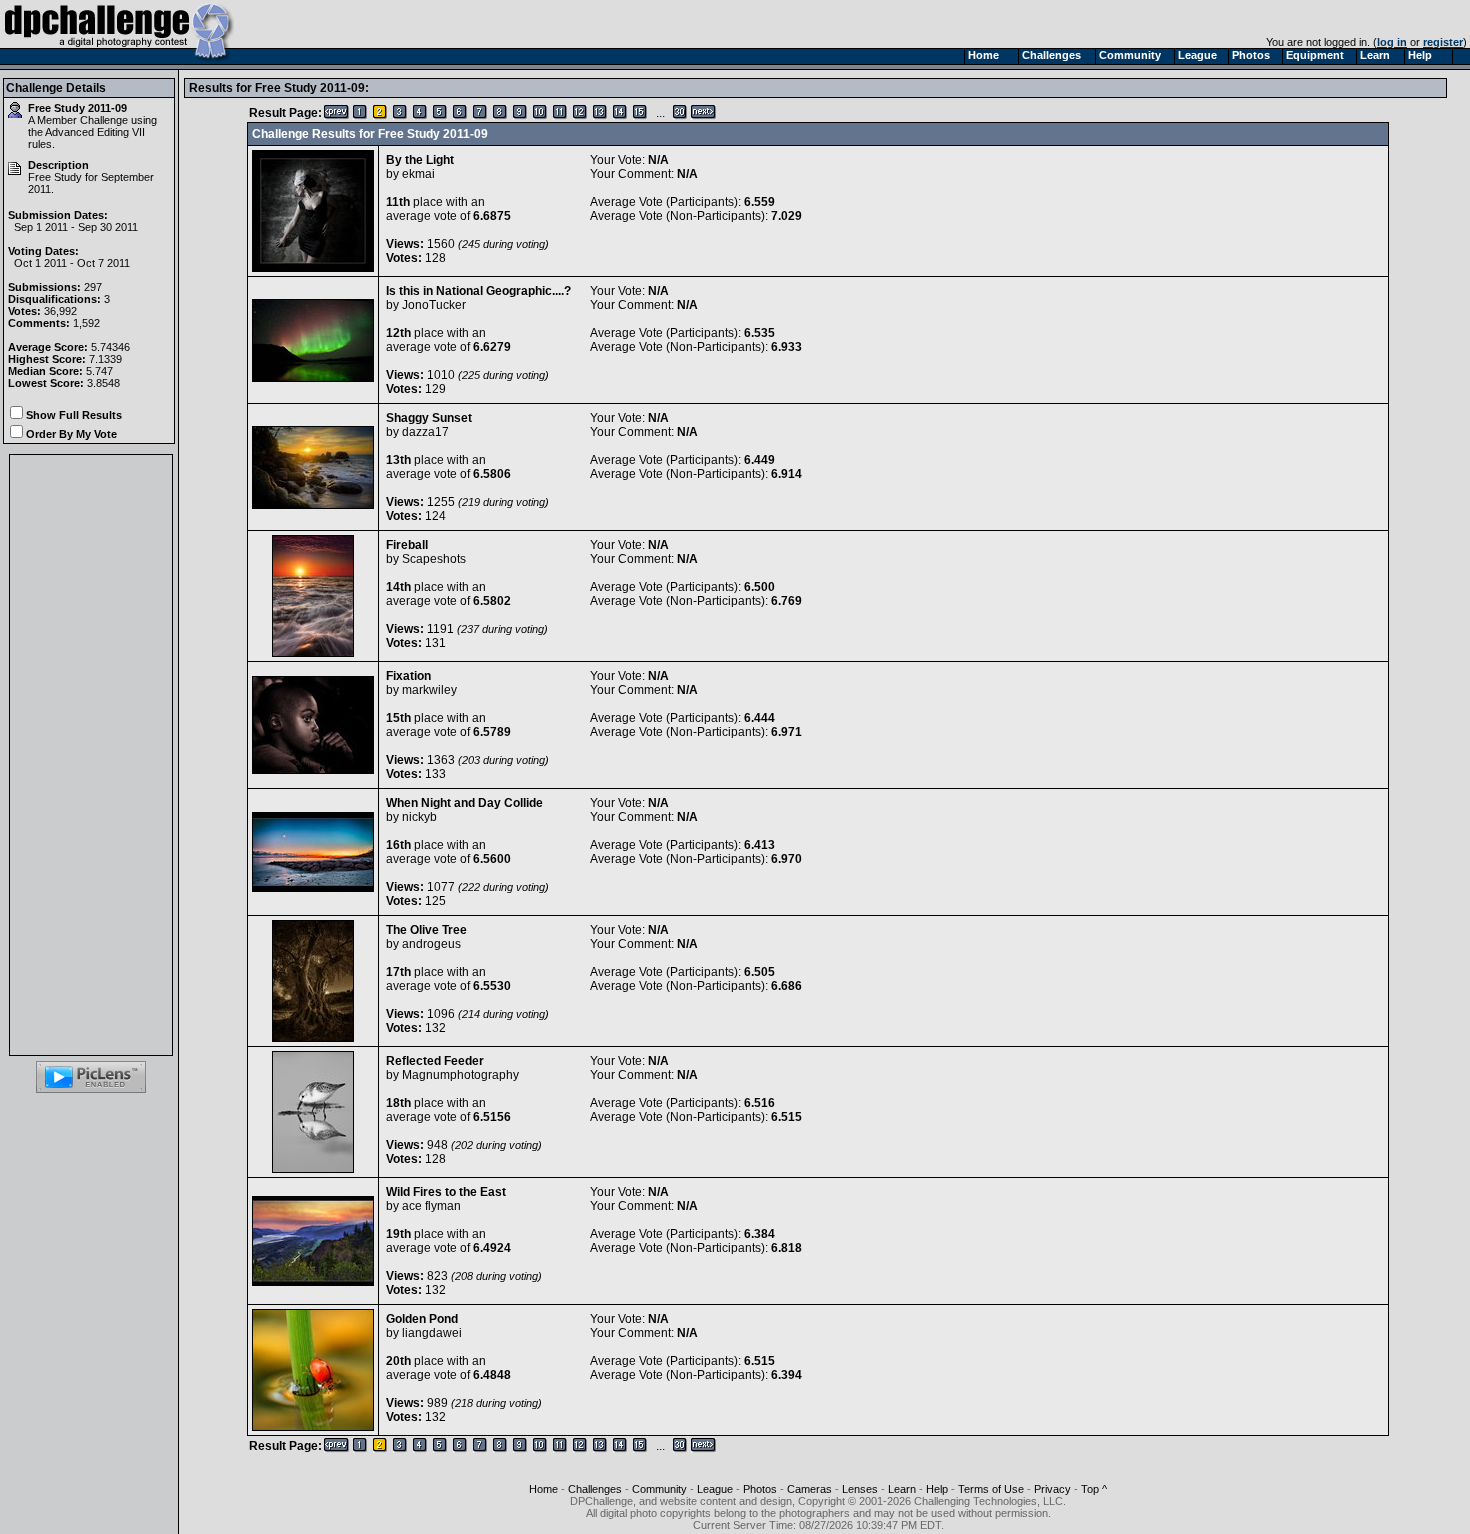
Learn (902, 1489)
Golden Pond (422, 1319)
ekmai (418, 174)
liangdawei (432, 1333)
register (1443, 42)
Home (543, 1489)
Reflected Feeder (435, 1061)
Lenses (860, 1489)
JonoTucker (434, 305)
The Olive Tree (426, 930)
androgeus (431, 944)
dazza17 (425, 432)
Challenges (595, 1489)
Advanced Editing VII (95, 132)
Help (937, 1489)
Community (659, 1489)
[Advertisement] (91, 755)
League (715, 1489)
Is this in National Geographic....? (478, 291)
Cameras (809, 1489)
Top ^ (1094, 1489)
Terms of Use (991, 1489)
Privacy (1052, 1489)
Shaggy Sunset (429, 418)
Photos (760, 1489)
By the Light (420, 160)
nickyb (419, 817)
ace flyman (431, 1206)
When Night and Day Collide (464, 803)
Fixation (408, 676)
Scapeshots (434, 559)
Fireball (407, 545)
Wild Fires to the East (446, 1192)
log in (1392, 42)
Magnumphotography (460, 1075)
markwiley (429, 690)
